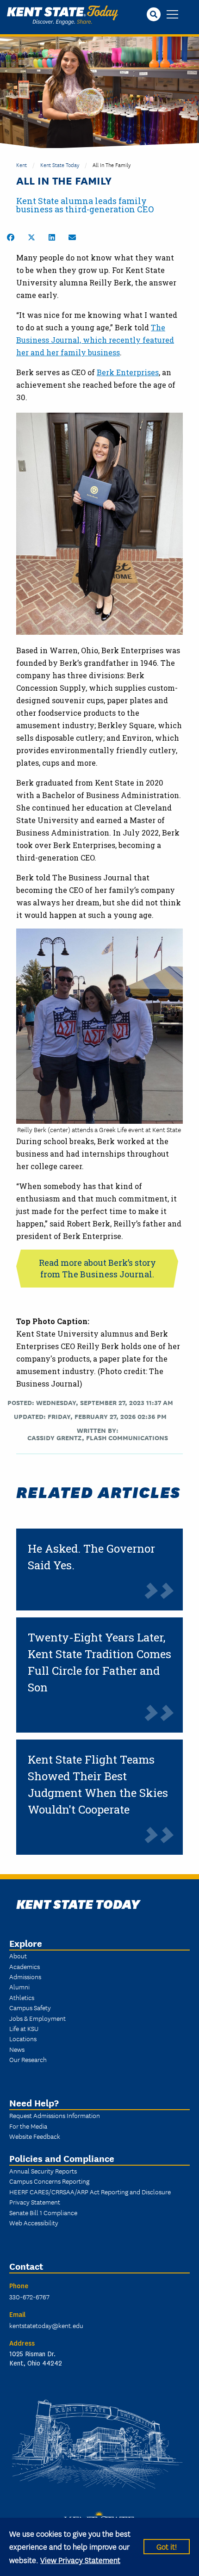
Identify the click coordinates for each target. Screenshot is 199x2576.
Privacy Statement (35, 2202)
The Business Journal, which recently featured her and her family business (95, 340)
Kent (22, 164)
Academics (25, 1966)
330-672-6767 (29, 2297)
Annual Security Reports (43, 2171)
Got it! (167, 2546)
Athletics (22, 1997)
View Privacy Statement (80, 2560)
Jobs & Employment (37, 2018)
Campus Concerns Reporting (49, 2181)
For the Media (28, 2126)
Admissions (25, 1976)
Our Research (28, 2059)
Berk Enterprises (128, 372)
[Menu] (172, 15)
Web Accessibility (34, 2223)
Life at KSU (24, 2028)
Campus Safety (30, 2007)
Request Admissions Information (55, 2115)
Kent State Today (62, 15)
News (17, 2049)
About (18, 1956)
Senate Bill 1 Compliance (43, 2212)
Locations (23, 2038)
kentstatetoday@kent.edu (46, 2325)
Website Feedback (35, 2136)
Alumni (19, 1987)
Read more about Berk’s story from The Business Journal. (97, 1268)
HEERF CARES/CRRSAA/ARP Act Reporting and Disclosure (90, 2192)
